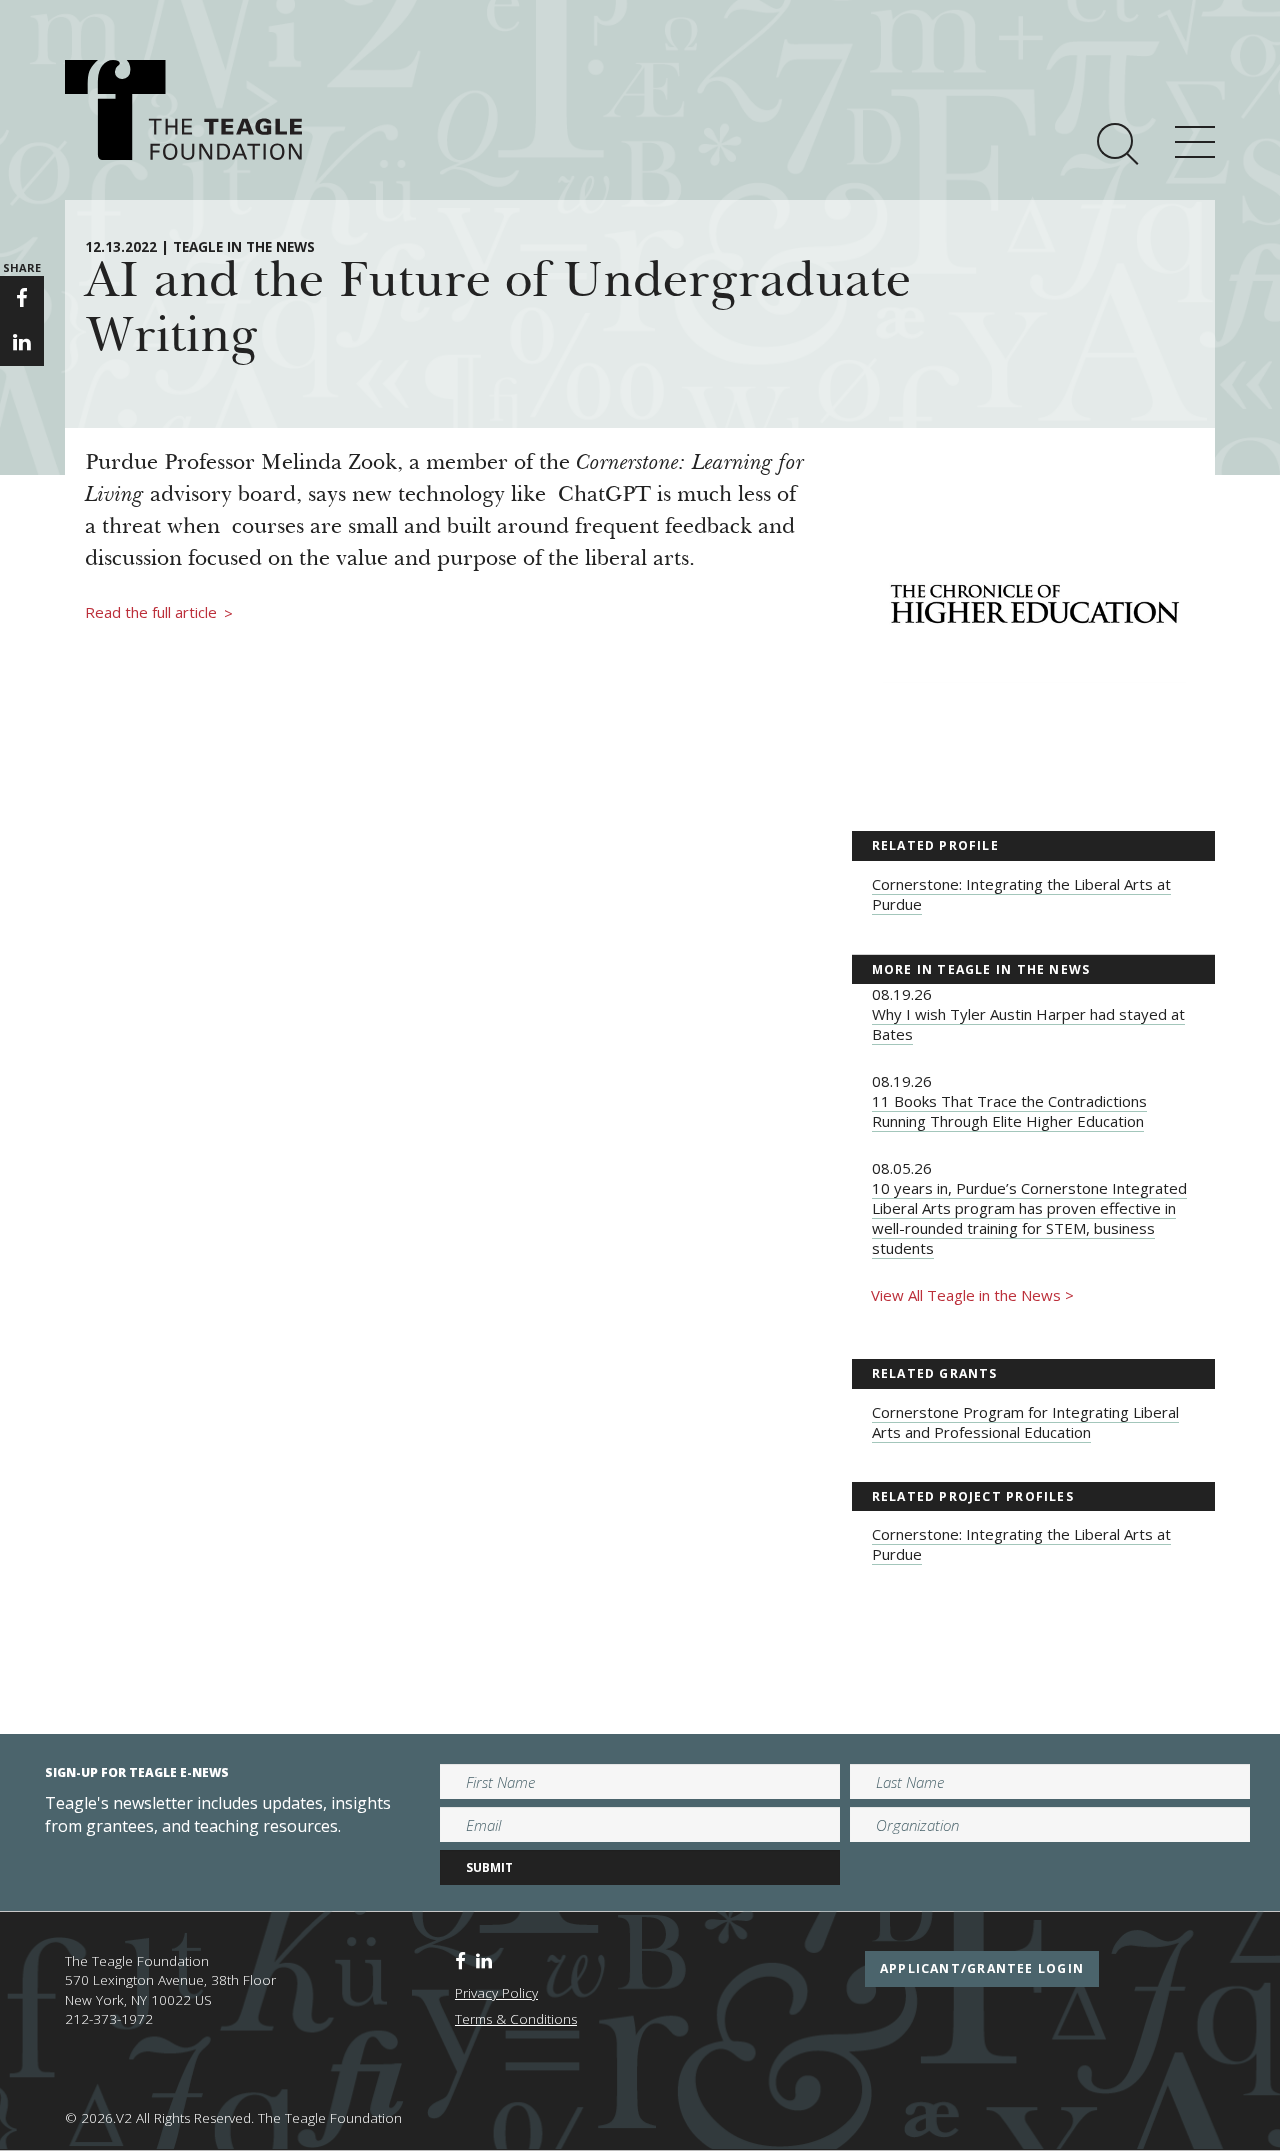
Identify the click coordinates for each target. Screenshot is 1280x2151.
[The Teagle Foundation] (183, 110)
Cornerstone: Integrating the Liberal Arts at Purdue (1021, 894)
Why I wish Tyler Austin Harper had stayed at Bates (1028, 1024)
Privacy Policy (496, 1993)
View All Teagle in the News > (972, 1295)
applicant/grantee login (982, 1968)
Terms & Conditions (516, 2019)
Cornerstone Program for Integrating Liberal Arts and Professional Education (1025, 1422)
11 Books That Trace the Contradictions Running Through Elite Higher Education (1009, 1111)
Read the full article (159, 613)
